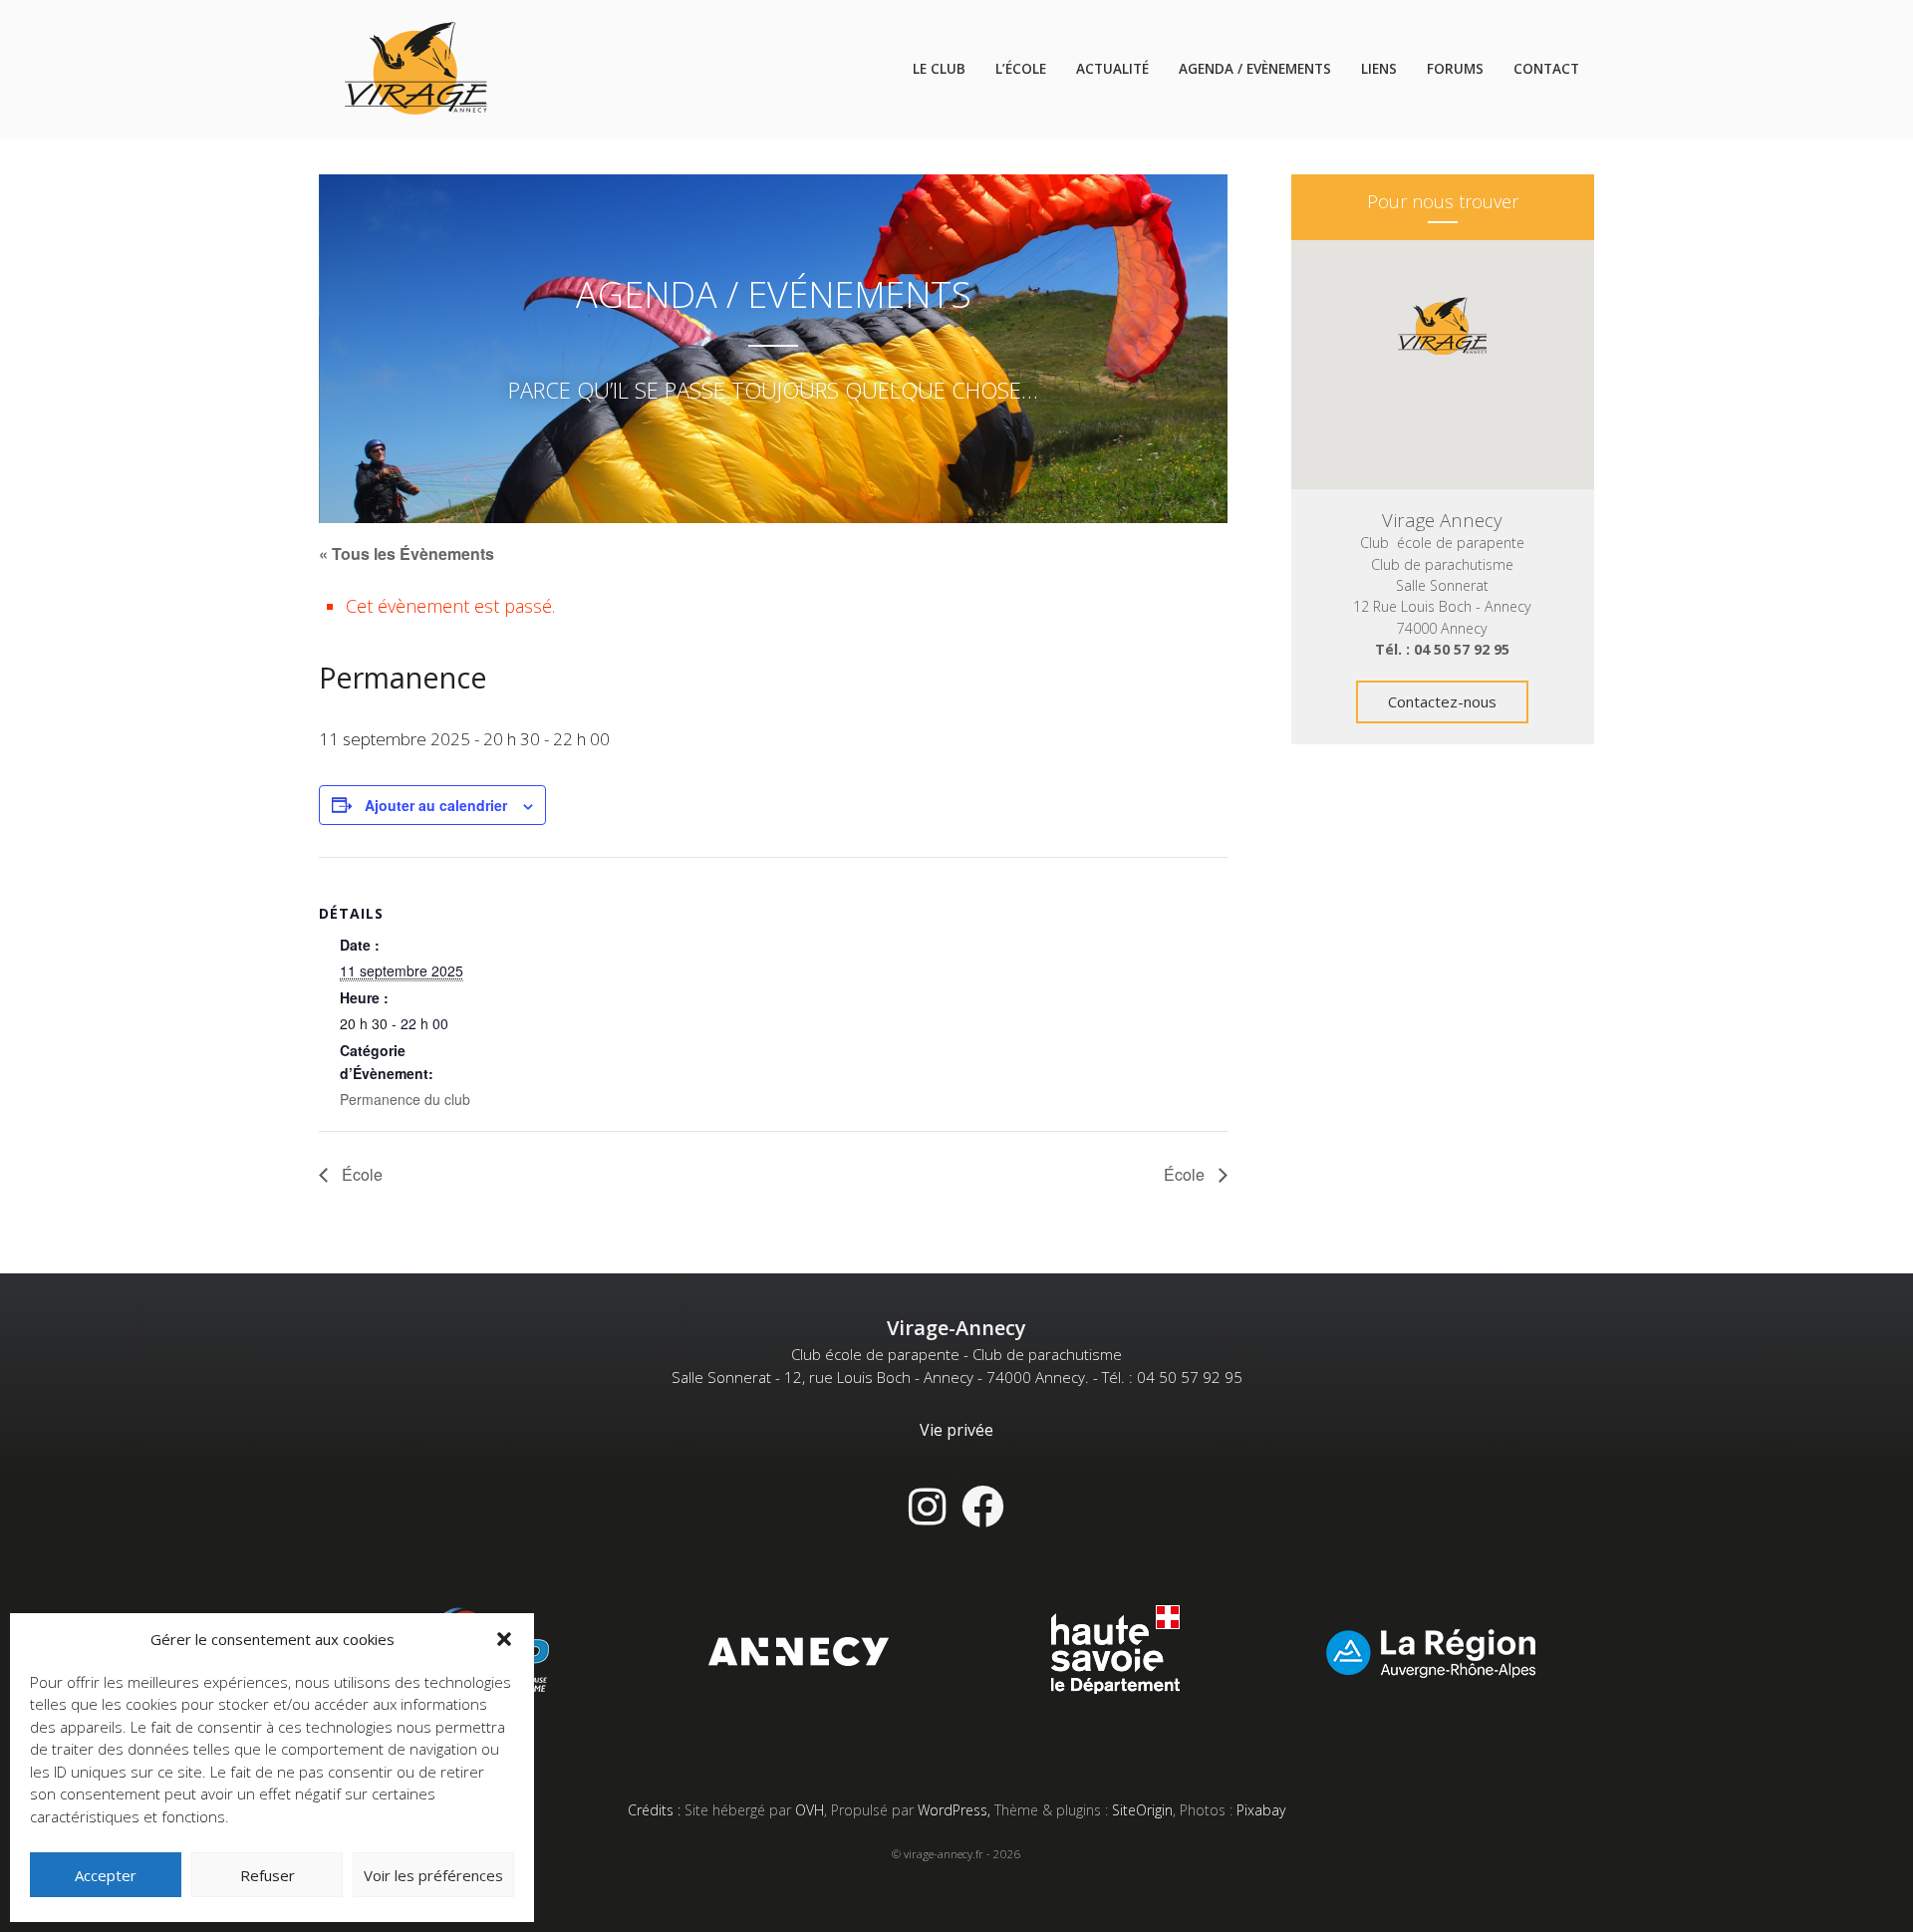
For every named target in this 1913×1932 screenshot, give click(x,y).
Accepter (106, 1875)
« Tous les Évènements (407, 553)
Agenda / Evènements (1255, 69)
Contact (1546, 69)
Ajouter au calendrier (436, 805)
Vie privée (956, 1430)
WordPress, (956, 1810)
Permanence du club (405, 1099)
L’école (1021, 69)
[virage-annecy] (416, 70)
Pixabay (1261, 1810)
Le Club (939, 69)
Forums (1455, 69)
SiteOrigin (1142, 1810)
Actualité (1112, 69)
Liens (1379, 69)
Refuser (268, 1875)
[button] (504, 1639)
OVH (810, 1810)
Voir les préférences (433, 1875)
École (360, 1174)
